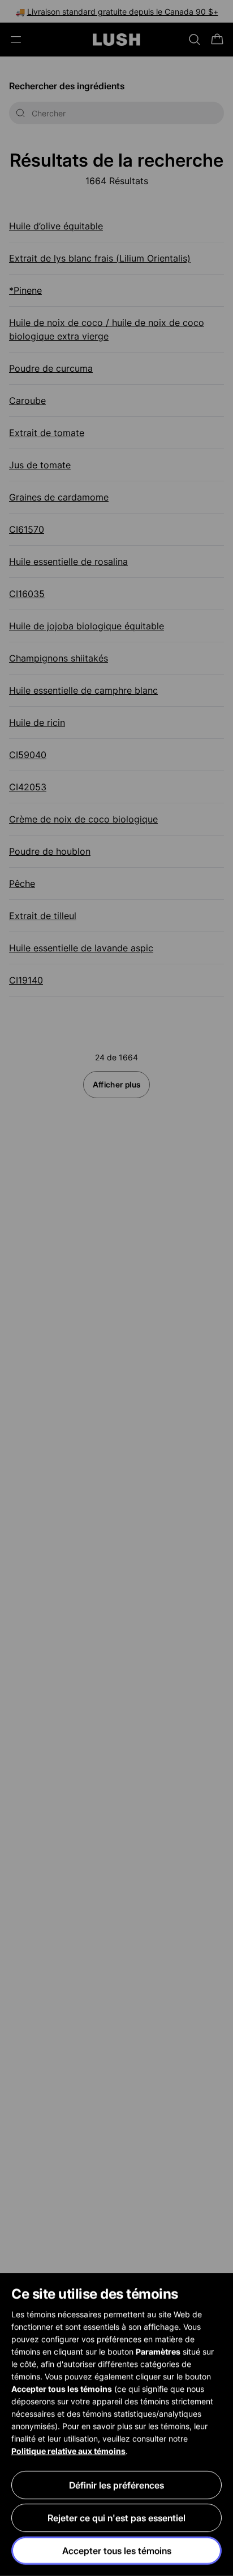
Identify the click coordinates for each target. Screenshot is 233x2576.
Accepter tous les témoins (117, 2551)
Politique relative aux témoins (68, 2451)
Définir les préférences (116, 2485)
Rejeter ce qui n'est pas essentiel (116, 2518)
